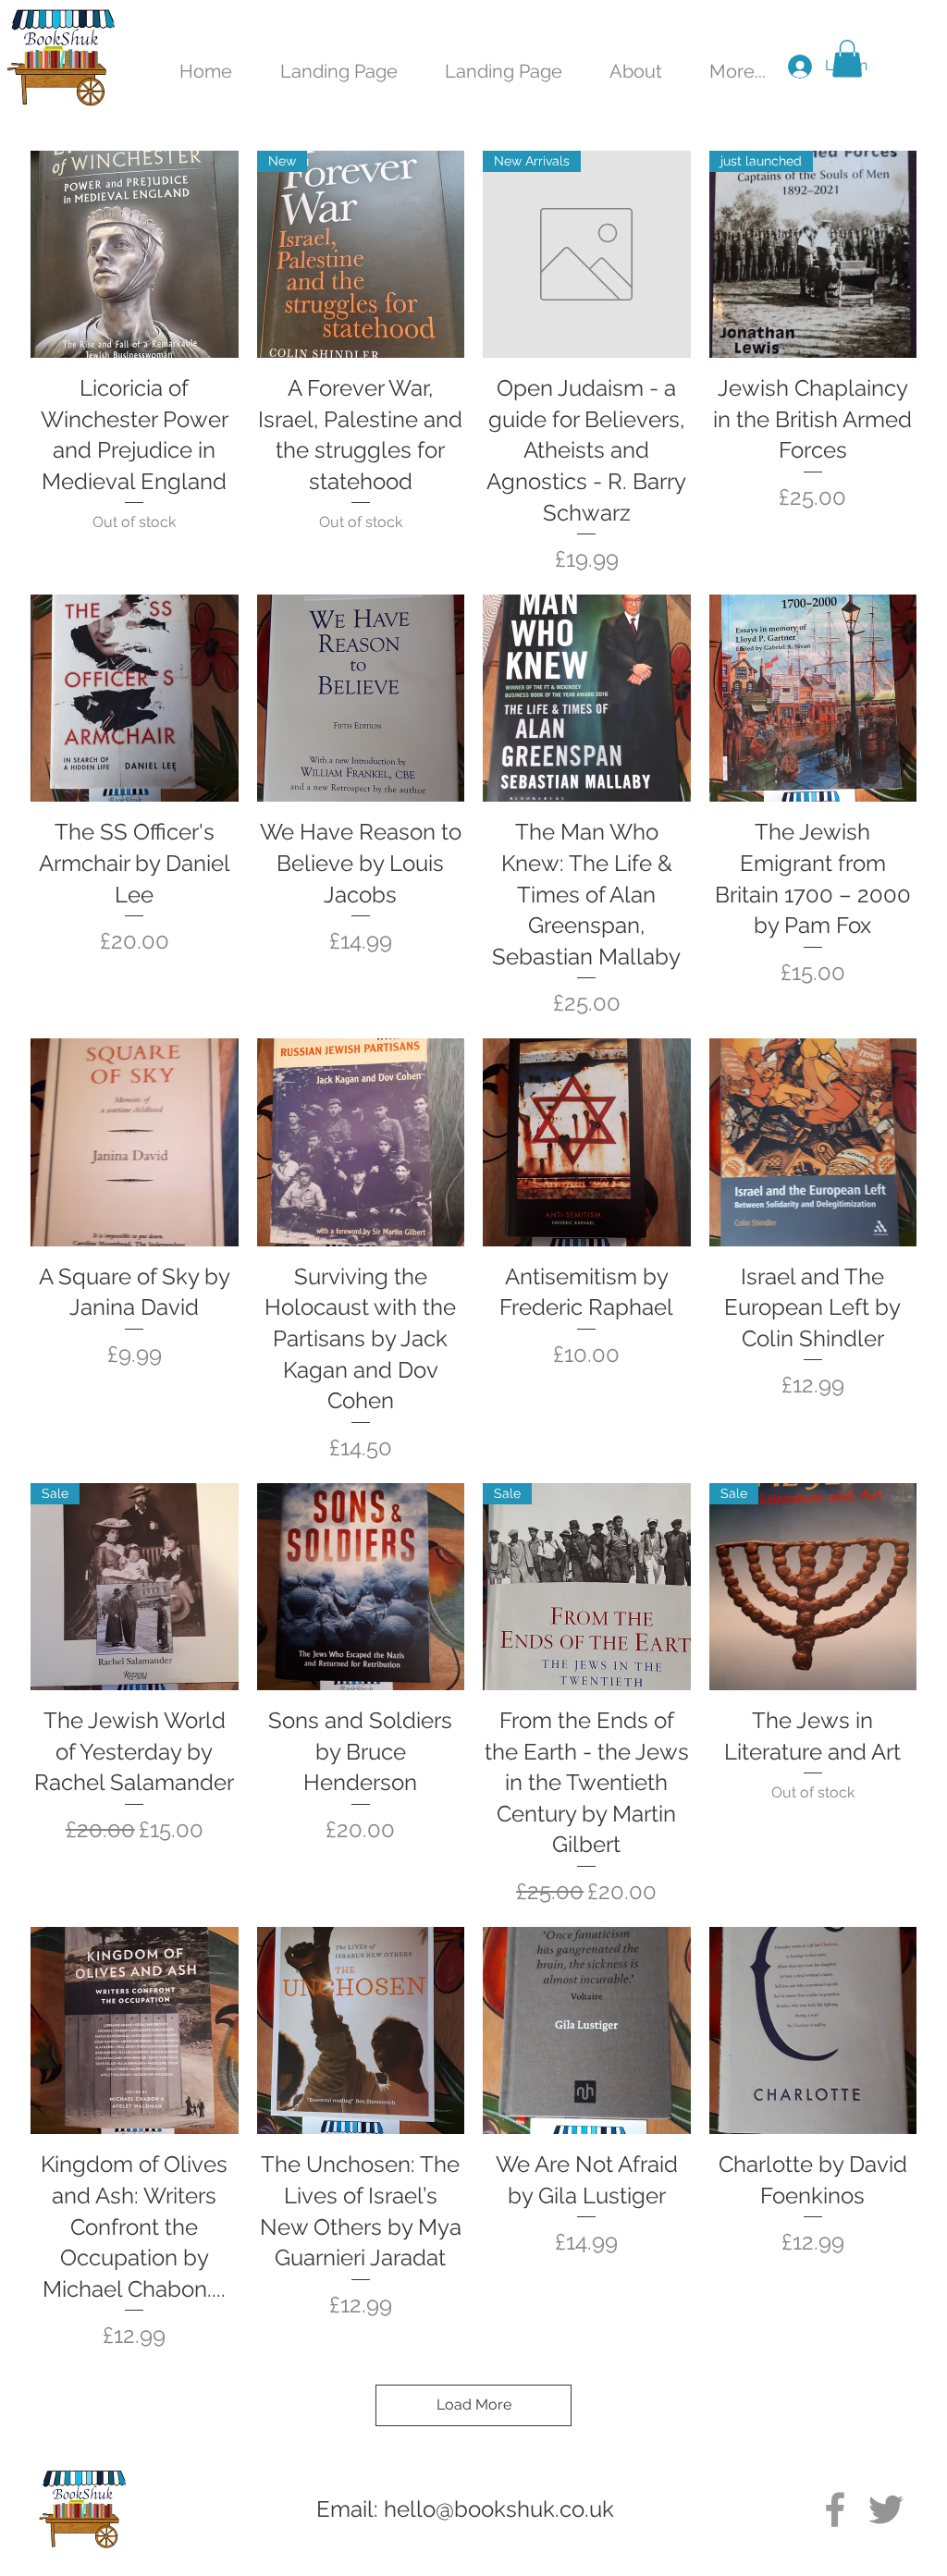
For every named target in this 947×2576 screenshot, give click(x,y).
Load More (474, 2404)
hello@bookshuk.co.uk (499, 2509)
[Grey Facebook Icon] (835, 2509)
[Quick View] (135, 255)
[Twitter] (886, 2509)
